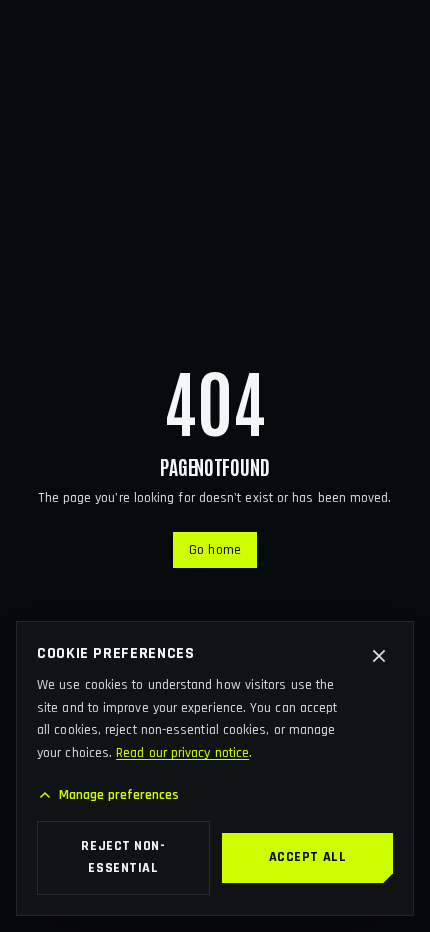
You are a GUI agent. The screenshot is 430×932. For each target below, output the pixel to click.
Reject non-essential (123, 857)
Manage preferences (119, 795)
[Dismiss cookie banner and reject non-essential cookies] (379, 656)
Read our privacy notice (182, 753)
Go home (215, 550)
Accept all (308, 857)
